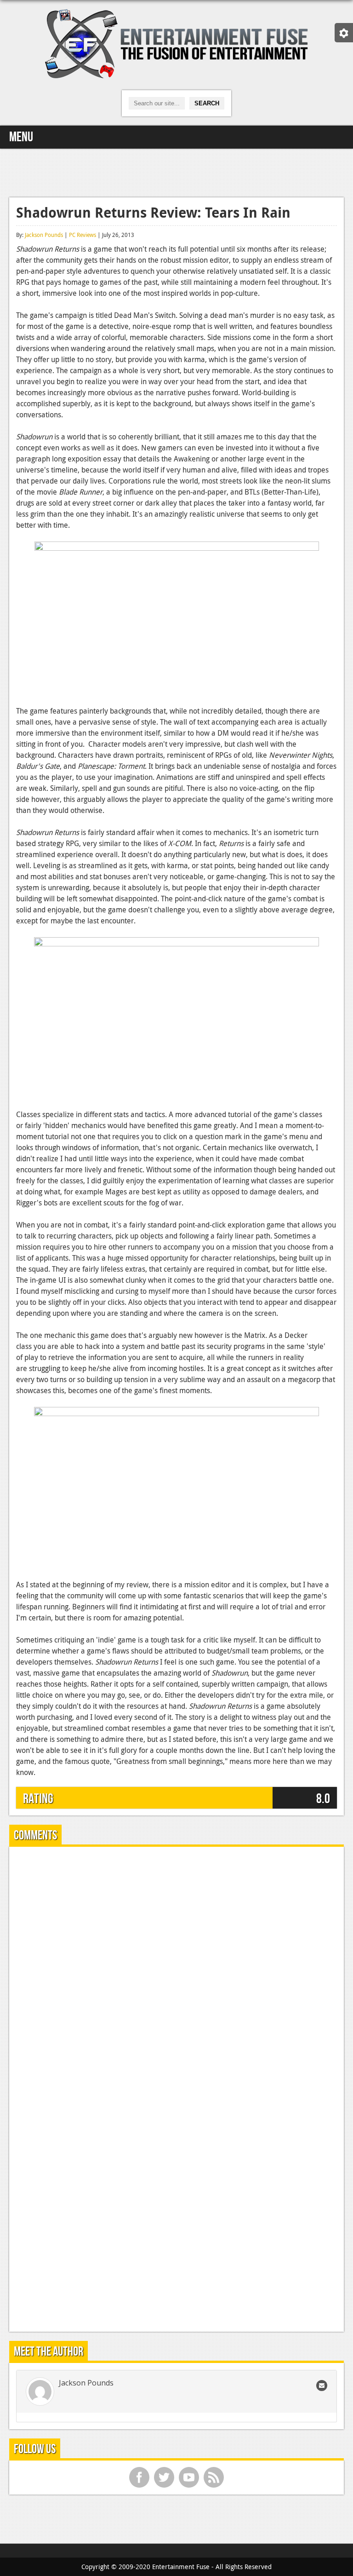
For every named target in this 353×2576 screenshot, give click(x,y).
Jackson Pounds (44, 235)
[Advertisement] (176, 172)
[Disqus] (176, 1969)
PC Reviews (83, 235)
